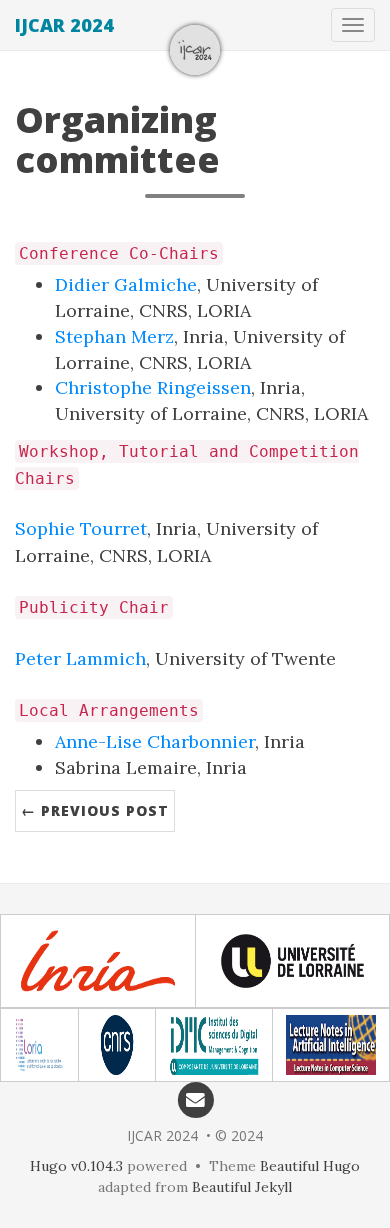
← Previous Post (95, 810)
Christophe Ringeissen (153, 387)
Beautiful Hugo (310, 1166)
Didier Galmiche (126, 284)
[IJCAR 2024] (195, 50)
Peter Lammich (80, 658)
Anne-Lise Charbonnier (155, 741)
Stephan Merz (114, 336)
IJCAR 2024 (64, 25)
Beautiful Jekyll (242, 1187)
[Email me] (195, 1099)
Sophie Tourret (81, 528)
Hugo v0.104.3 (76, 1166)
